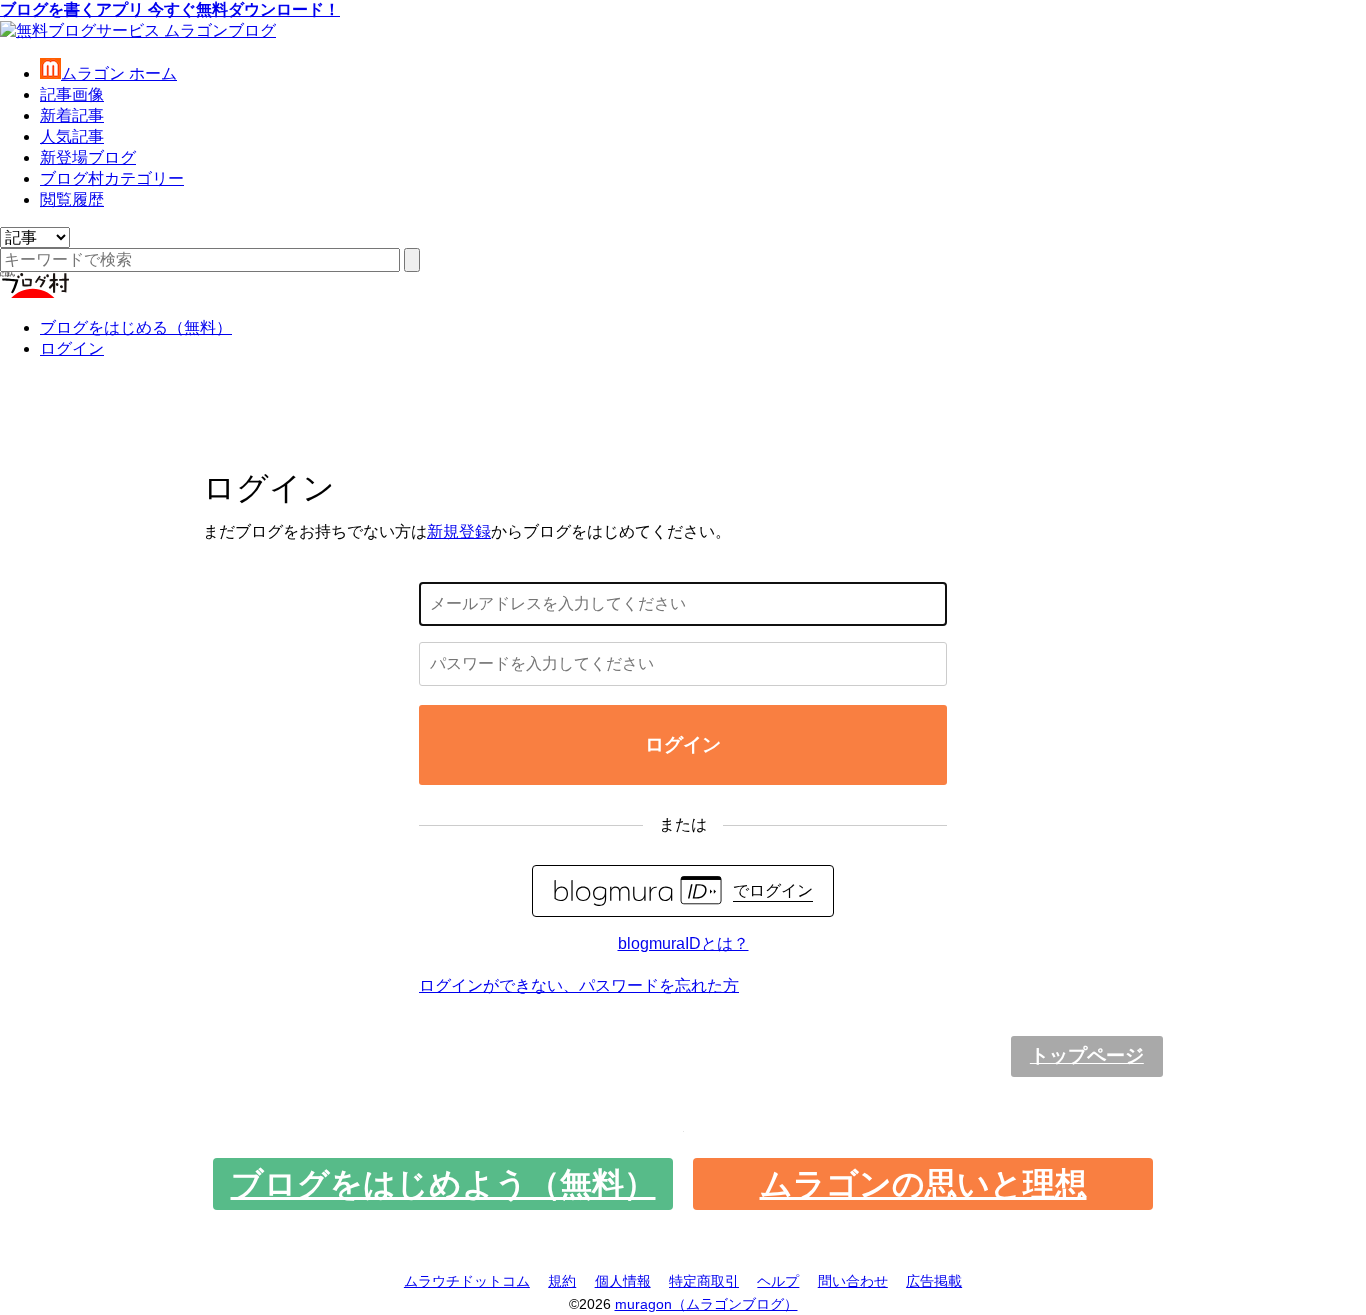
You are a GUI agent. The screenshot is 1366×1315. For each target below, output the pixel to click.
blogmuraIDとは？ (683, 943)
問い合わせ (853, 1281)
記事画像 (72, 94)
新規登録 (459, 531)
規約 (562, 1281)
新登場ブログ (88, 157)
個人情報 (623, 1281)
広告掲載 (934, 1281)
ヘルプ (778, 1281)
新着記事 (72, 115)
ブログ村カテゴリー (112, 178)
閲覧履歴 (72, 199)
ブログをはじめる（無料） (136, 327)
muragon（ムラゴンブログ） (706, 1304)
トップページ (1087, 1055)
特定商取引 (704, 1281)
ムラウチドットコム (467, 1281)
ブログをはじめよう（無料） (443, 1184)
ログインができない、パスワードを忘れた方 (579, 985)
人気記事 (72, 136)
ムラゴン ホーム (119, 73)
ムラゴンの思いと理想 (923, 1184)
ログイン (72, 348)
